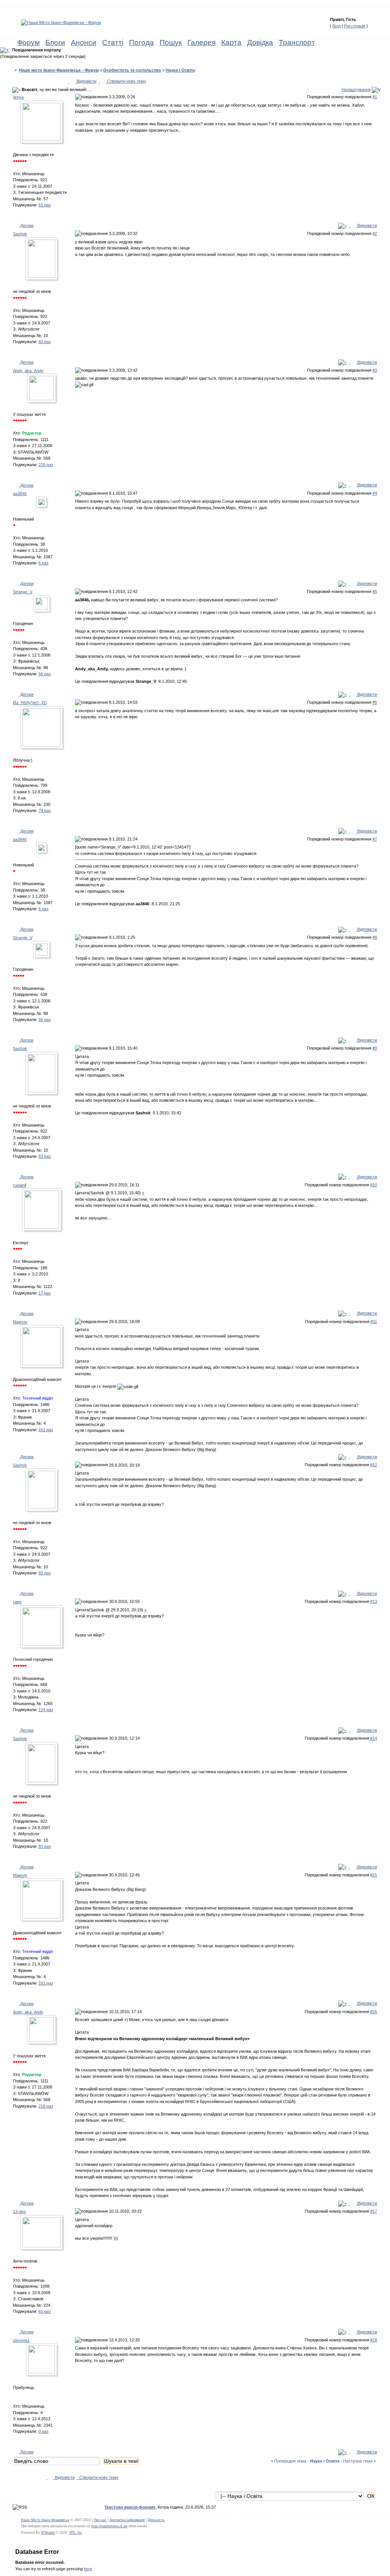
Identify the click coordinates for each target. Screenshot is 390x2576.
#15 (374, 1875)
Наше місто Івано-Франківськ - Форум (59, 70)
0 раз (43, 2431)
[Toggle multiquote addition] (342, 225)
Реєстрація (355, 26)
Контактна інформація (127, 2520)
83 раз (45, 342)
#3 (375, 370)
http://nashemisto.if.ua (109, 2526)
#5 (375, 591)
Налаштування (356, 89)
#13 (374, 1601)
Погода (141, 42)
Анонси (84, 42)
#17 (374, 2211)
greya (18, 97)
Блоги (55, 42)
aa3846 (20, 494)
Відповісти (86, 81)
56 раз (45, 674)
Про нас (100, 2520)
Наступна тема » (360, 2461)
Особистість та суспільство (132, 70)
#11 (374, 1322)
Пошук (171, 42)
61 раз (45, 205)
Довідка (260, 42)
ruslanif (20, 1185)
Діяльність (156, 2520)
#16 (374, 2012)
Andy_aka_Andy (28, 371)
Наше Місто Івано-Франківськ (45, 2520)
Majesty (20, 1322)
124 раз (46, 1710)
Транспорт (297, 42)
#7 (375, 839)
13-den (19, 2212)
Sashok (20, 234)
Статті (113, 42)
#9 (375, 1048)
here (88, 2569)
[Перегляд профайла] (43, 124)
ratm (17, 1602)
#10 (374, 1185)
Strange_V (23, 592)
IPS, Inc (76, 2533)
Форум (28, 42)
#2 (375, 233)
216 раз (46, 465)
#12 (374, 1465)
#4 (375, 493)
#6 (375, 702)
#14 (374, 1738)
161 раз (46, 1430)
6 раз (43, 563)
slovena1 (21, 2340)
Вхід (336, 26)
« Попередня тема (289, 2461)
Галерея (201, 42)
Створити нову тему (126, 81)
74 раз (45, 810)
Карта (231, 42)
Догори (26, 225)
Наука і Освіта (180, 70)
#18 (374, 2340)
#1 (375, 97)
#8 (375, 937)
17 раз (45, 1293)
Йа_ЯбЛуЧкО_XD (30, 703)
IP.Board (48, 2533)
